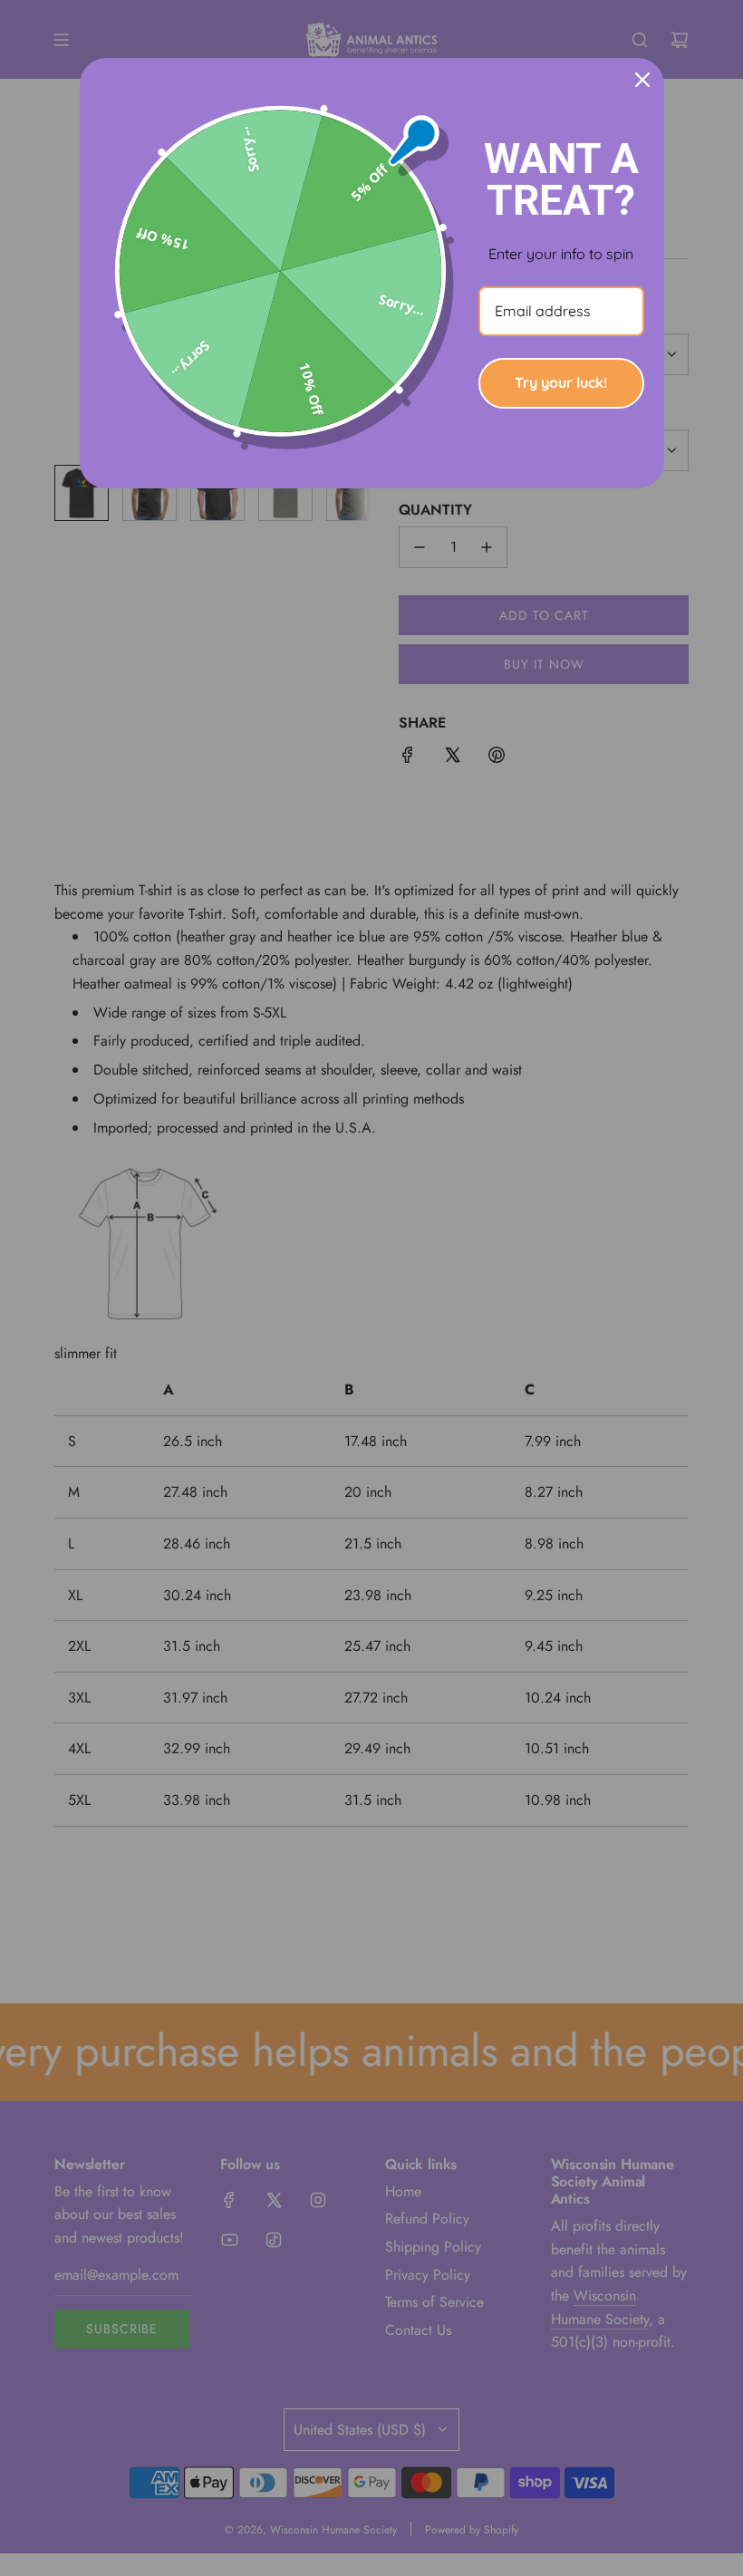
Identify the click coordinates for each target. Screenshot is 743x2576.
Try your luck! (561, 382)
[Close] (642, 80)
